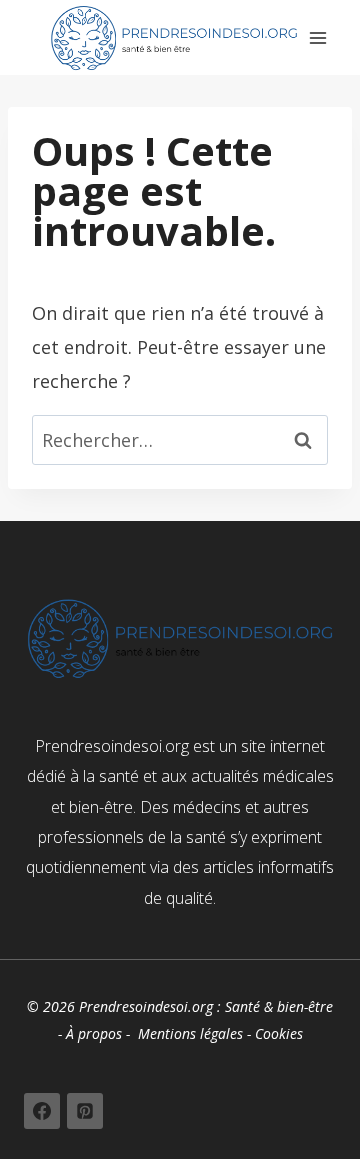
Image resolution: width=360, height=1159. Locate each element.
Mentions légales (190, 1033)
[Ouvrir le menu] (318, 37)
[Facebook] (42, 1111)
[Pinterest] (85, 1111)
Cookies (279, 1033)
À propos (94, 1033)
